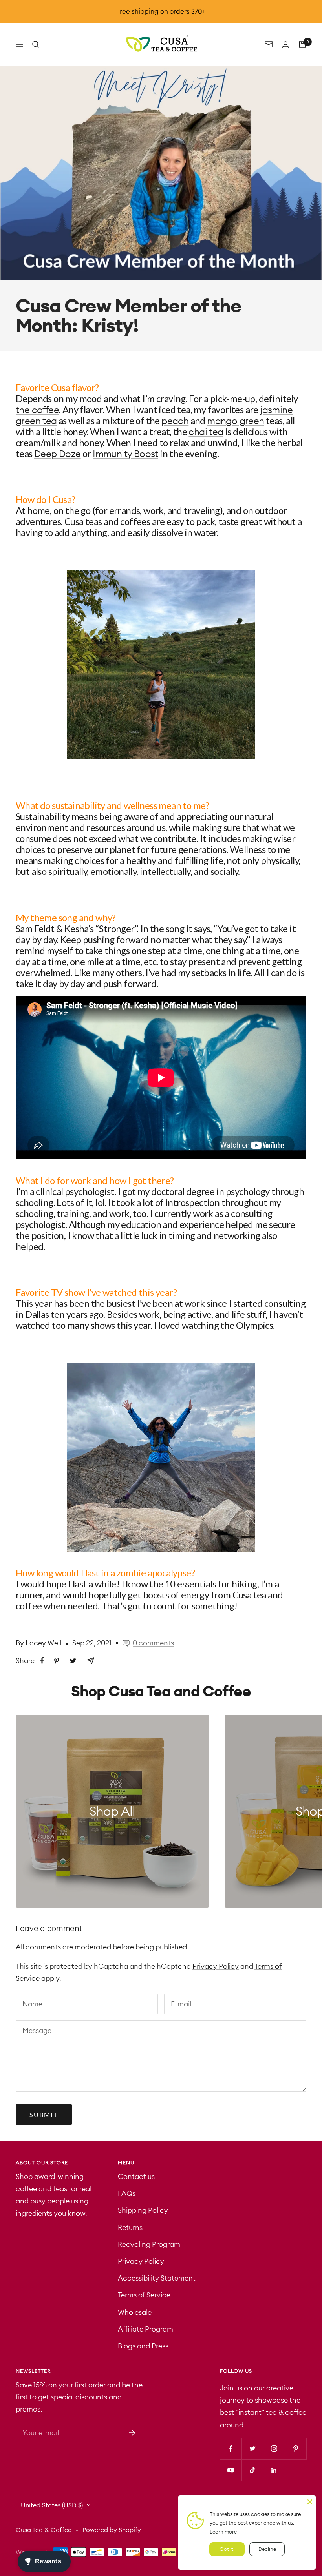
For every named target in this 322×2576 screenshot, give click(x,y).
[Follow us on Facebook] (231, 2449)
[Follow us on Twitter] (252, 2449)
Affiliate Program (145, 2329)
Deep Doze (58, 454)
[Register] (132, 2433)
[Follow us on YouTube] (231, 2470)
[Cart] (302, 44)
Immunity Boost (125, 454)
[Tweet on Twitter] (73, 1661)
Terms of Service (144, 2295)
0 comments (153, 1643)
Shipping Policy (143, 2210)
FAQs (127, 2193)
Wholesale (135, 2312)
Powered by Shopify (112, 2530)
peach (175, 421)
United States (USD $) (52, 2505)
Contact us (136, 2176)
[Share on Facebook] (42, 1661)
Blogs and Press (143, 2346)
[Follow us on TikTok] (252, 2470)
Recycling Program (149, 2244)
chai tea (206, 432)
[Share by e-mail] (91, 1661)
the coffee (37, 410)
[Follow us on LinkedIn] (274, 2470)
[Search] (36, 44)
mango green (235, 421)
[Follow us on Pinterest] (295, 2449)
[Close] (310, 2501)
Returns (130, 2227)
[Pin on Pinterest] (57, 1661)
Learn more (223, 2532)
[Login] (285, 45)
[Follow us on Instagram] (274, 2449)
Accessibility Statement (157, 2278)
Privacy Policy (216, 1966)
